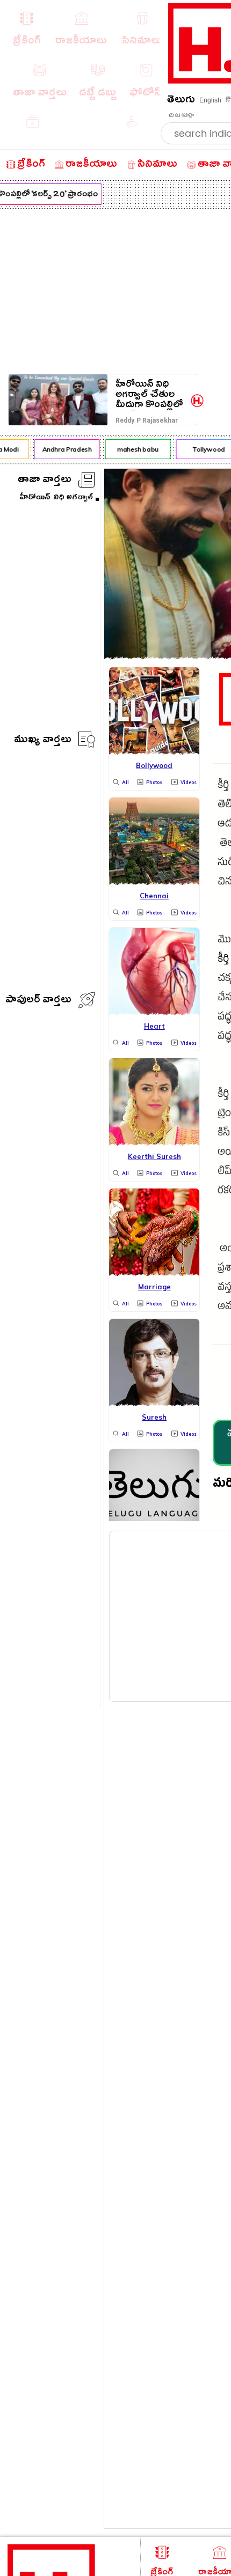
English (210, 100)
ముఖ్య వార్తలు (43, 741)
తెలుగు (181, 101)
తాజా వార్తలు (45, 481)
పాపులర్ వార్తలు (38, 1001)
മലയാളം (181, 115)
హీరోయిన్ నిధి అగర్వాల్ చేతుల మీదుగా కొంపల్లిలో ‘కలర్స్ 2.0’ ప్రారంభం (149, 394)
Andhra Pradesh (64, 449)
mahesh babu (135, 449)
